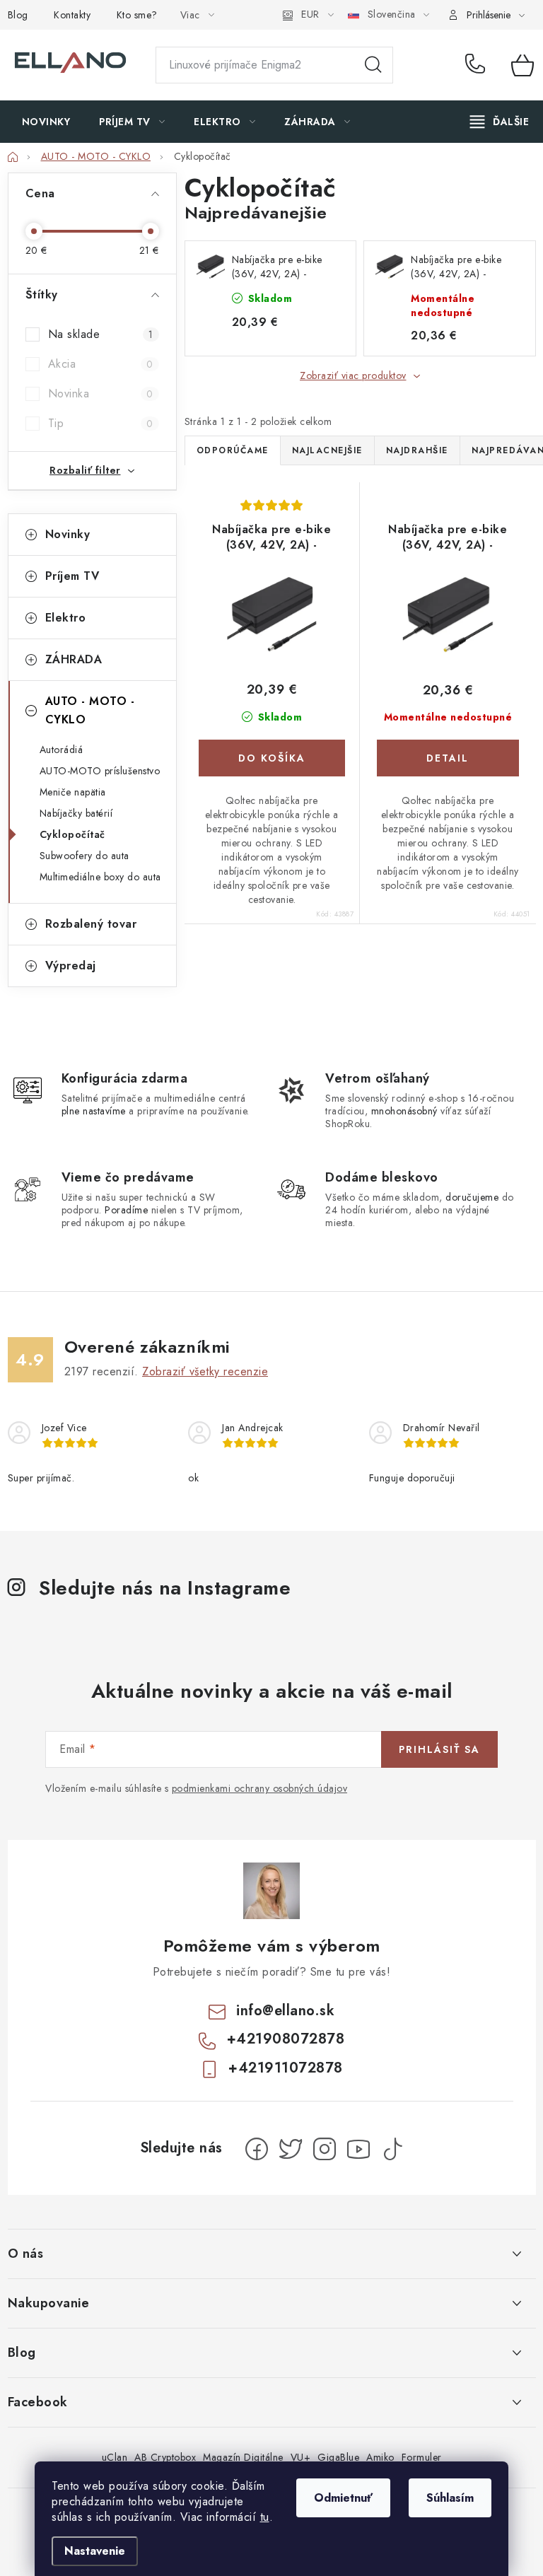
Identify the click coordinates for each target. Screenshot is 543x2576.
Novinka (101, 394)
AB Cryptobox (165, 2457)
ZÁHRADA (74, 659)
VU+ (301, 2457)
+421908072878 (478, 65)
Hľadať (373, 65)
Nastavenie (95, 2551)
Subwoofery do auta (84, 856)
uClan (115, 2457)
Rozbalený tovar (91, 924)
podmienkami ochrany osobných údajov (260, 1788)
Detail (448, 758)
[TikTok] (392, 2149)
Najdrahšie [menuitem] (417, 450)
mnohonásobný (404, 1111)
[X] (291, 2149)
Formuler (422, 2457)
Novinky (68, 534)
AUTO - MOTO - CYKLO (90, 710)
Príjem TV (72, 576)
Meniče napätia (73, 792)
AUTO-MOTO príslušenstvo (100, 771)
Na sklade (101, 334)
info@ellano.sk (285, 2011)
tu (265, 2517)
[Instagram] (325, 2149)
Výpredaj (71, 966)
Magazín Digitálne (243, 2457)
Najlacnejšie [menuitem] (327, 450)
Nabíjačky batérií (76, 813)
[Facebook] (257, 2149)
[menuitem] (46, 122)
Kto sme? (137, 15)
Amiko (380, 2457)
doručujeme (472, 1197)
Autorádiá (62, 750)
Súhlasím (450, 2498)
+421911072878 (286, 2068)
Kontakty (72, 15)
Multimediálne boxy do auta (100, 877)
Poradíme (126, 1210)
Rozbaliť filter (85, 470)
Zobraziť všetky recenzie (205, 1371)
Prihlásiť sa (439, 1749)
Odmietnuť (343, 2498)
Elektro (66, 618)
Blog (18, 15)
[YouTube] (358, 2149)
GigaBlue (338, 2457)
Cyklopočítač (72, 834)
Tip (101, 423)
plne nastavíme (94, 1111)
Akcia (101, 364)
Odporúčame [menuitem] (233, 450)
